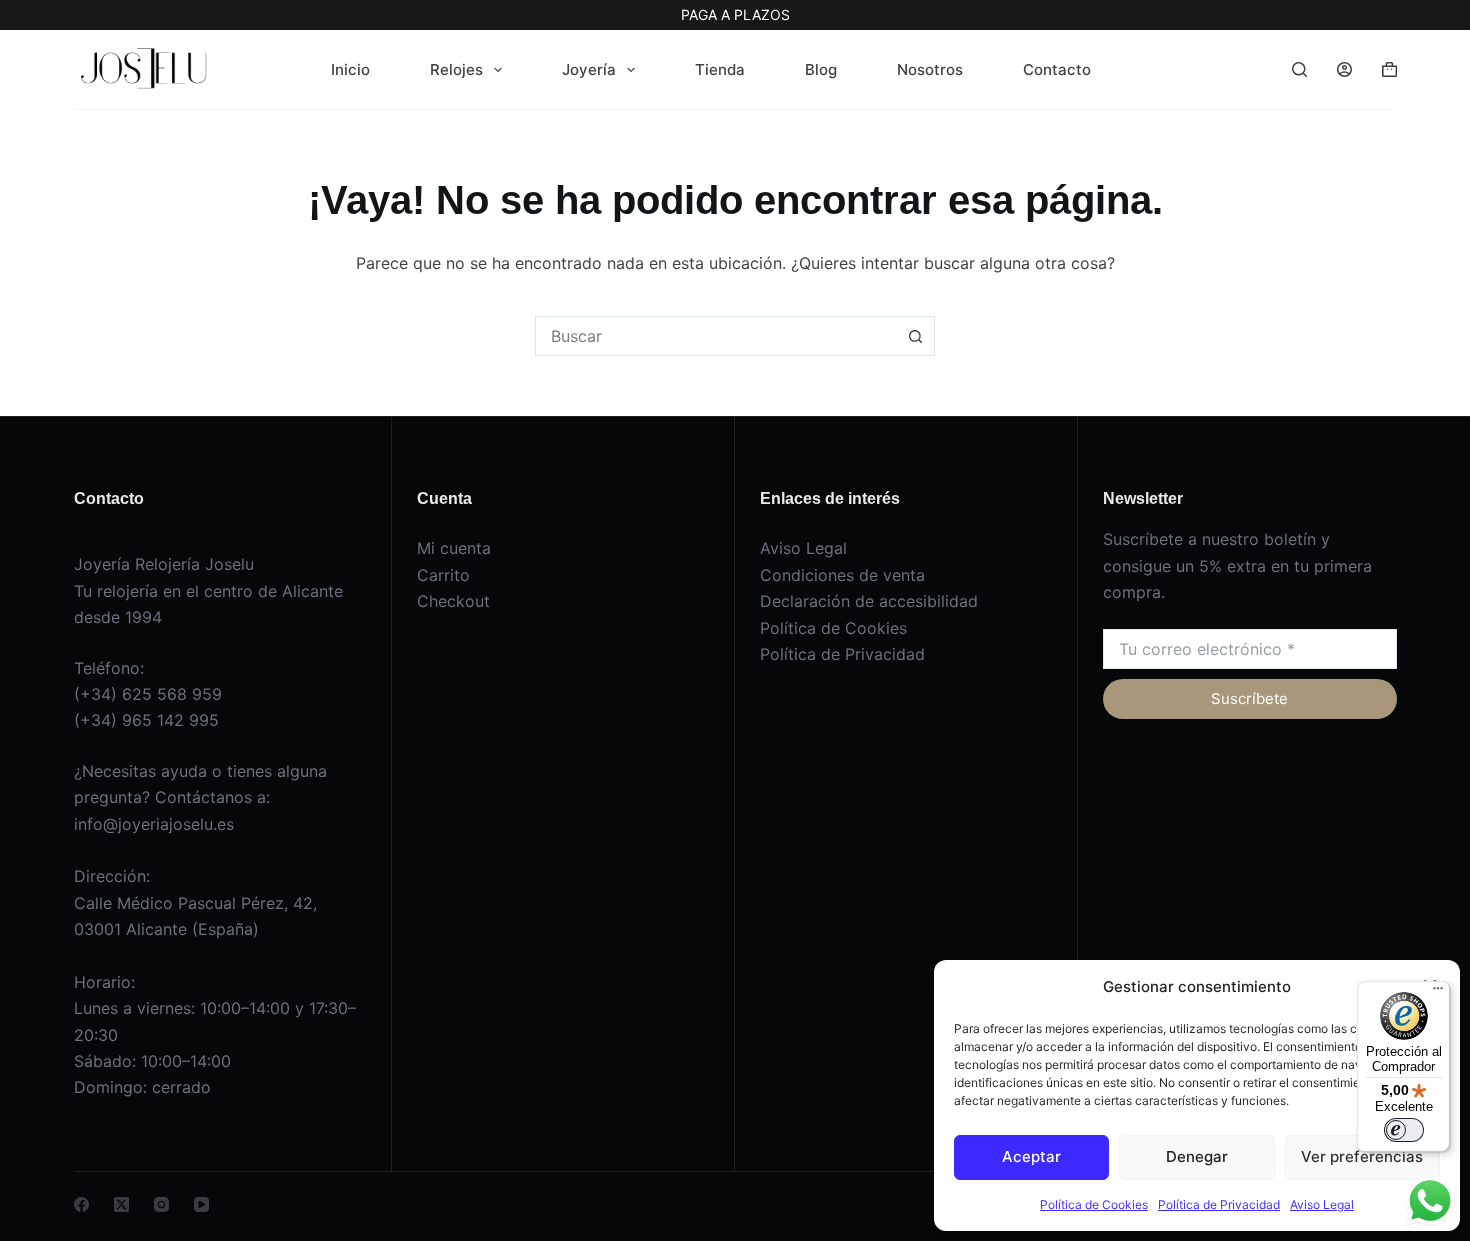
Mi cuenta (454, 548)
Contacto (1057, 69)
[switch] (1404, 1130)
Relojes (456, 69)
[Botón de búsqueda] (915, 336)
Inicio (350, 69)
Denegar (1197, 1156)
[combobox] (716, 336)
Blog (821, 69)
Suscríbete (1249, 698)
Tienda (720, 69)
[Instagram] (161, 1204)
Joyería (589, 69)
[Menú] (1438, 993)
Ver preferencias (1362, 1156)
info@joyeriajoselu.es (154, 824)
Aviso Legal (1322, 1204)
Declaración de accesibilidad (869, 601)
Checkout (453, 601)
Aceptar (1031, 1156)
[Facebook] (81, 1204)
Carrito (443, 575)
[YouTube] (201, 1204)
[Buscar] (1299, 69)
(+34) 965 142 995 (146, 720)
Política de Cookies (1094, 1204)
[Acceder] (1344, 69)
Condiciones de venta (842, 575)
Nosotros (930, 69)
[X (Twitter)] (121, 1204)
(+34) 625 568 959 (148, 694)
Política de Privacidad (1219, 1204)
